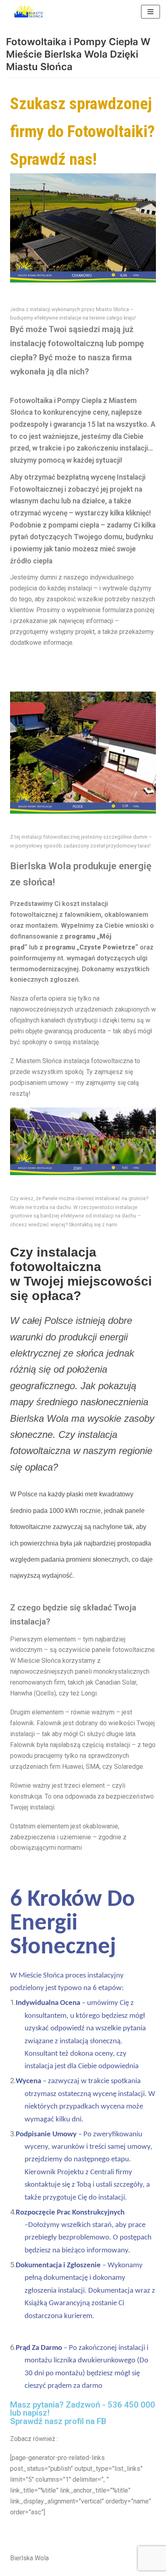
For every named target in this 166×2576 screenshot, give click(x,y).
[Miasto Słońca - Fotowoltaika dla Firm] (30, 12)
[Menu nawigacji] (150, 12)
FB (102, 2421)
